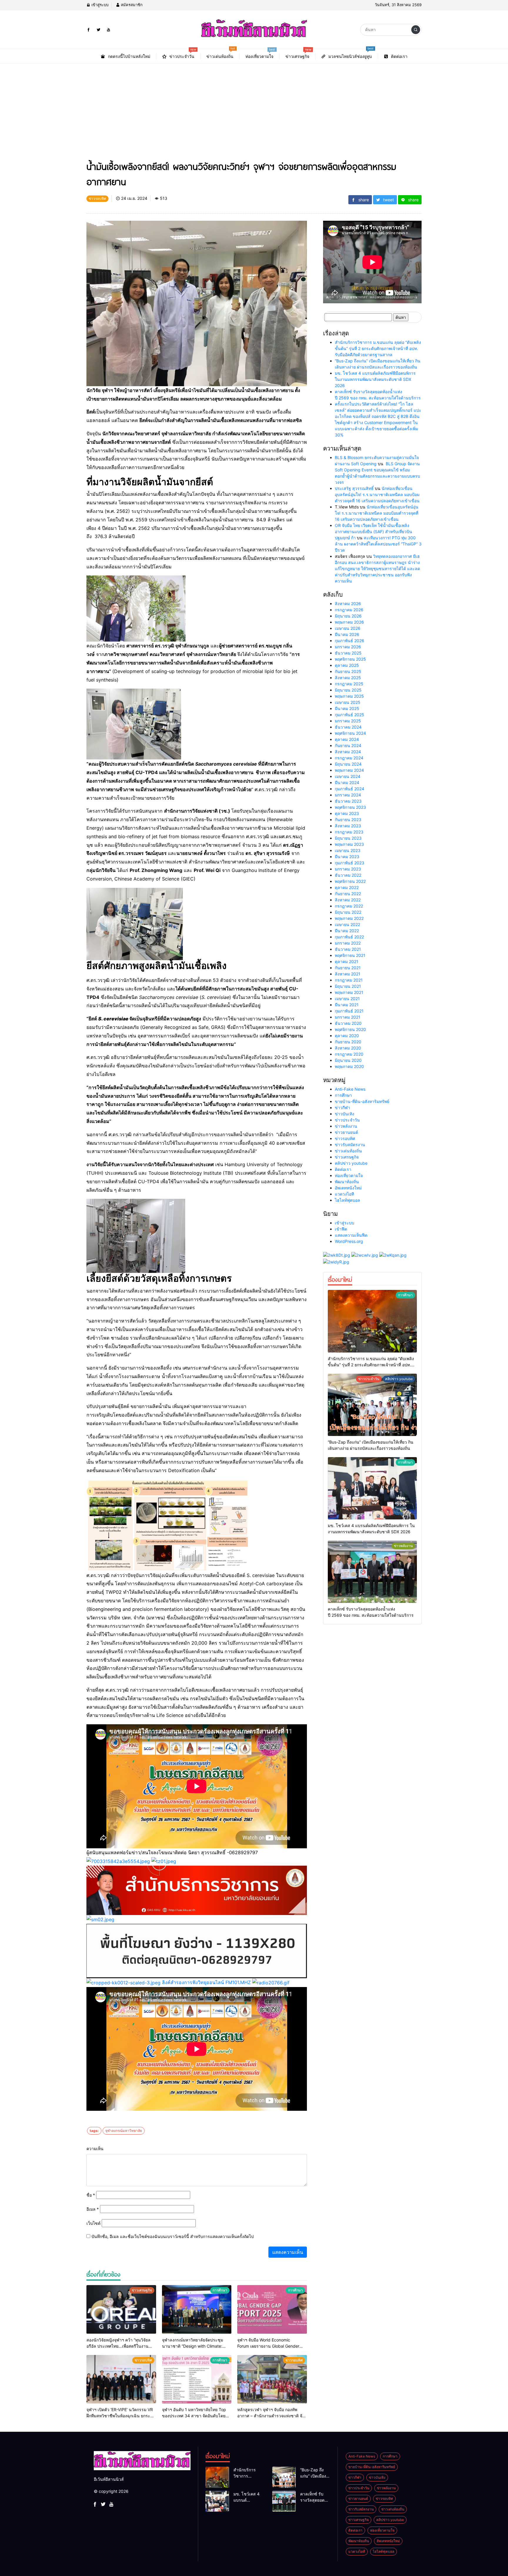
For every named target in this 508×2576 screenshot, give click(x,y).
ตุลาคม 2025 (347, 665)
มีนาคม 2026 (347, 634)
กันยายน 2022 (348, 894)
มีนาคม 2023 (347, 857)
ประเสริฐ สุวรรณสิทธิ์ (354, 488)
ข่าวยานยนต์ (346, 1132)
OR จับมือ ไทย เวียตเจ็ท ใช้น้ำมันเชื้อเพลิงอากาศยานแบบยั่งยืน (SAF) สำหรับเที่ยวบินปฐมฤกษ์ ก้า (374, 532)
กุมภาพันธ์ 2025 (350, 715)
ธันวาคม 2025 (348, 653)
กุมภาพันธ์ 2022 (349, 937)
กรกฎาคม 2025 (349, 684)
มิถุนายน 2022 (348, 912)
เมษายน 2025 (348, 702)
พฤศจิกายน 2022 (350, 881)
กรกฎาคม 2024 (349, 758)
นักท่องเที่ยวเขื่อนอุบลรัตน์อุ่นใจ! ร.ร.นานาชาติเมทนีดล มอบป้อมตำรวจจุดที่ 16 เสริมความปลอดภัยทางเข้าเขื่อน (377, 494)
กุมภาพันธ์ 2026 (350, 641)
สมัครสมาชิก (131, 5)
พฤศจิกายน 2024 (350, 733)
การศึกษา (343, 1095)
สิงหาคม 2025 (348, 678)
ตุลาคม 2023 (347, 813)
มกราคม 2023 (348, 869)
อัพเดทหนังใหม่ (348, 1188)
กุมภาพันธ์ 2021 (349, 1011)
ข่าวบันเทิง (345, 1114)
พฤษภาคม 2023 (349, 844)
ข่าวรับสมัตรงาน (350, 1145)
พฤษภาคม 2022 (349, 918)
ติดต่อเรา (343, 1169)
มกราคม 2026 (348, 647)
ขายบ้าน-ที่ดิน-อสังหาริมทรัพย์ (362, 1101)
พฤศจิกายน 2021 (350, 955)
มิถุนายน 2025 (348, 690)
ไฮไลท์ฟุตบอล (347, 1200)
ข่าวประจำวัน (347, 1120)
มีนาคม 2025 (347, 708)
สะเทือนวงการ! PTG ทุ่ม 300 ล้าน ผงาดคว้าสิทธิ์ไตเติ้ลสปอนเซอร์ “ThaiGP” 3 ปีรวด (378, 544)
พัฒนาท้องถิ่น (347, 1182)
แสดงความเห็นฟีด (351, 1235)
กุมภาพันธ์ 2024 (350, 789)
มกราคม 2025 (348, 721)
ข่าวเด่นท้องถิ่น (348, 1151)
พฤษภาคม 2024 (349, 770)
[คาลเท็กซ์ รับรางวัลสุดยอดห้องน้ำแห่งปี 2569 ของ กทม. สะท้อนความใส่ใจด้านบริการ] (372, 1572)
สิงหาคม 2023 (348, 826)
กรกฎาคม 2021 (349, 980)
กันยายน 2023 (348, 820)
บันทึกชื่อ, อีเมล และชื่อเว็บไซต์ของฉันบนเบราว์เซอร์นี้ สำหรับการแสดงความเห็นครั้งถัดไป (173, 2236)
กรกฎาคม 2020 (349, 1054)
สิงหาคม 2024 (348, 752)
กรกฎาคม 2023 (349, 832)
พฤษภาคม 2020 (349, 1066)
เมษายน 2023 (348, 850)
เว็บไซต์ (93, 2223)
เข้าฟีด (341, 1229)
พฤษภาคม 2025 (349, 696)
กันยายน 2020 (348, 1042)
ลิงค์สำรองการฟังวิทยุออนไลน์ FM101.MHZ (206, 1982)
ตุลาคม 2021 (347, 961)
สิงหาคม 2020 (348, 1048)
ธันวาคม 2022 (348, 875)
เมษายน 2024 (348, 776)
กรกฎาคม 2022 (349, 906)
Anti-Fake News (350, 1089)
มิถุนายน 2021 (348, 986)
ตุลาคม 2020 (347, 1036)
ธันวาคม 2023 (348, 801)
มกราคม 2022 (348, 943)
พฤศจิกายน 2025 (350, 659)
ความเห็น (95, 2149)
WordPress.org (349, 1241)
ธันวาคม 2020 (348, 1023)
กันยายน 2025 (348, 671)
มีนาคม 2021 (347, 1005)
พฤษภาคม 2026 (349, 622)
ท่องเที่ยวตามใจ (349, 1175)
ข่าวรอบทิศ (345, 1138)
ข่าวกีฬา (342, 1108)
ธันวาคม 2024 (348, 727)
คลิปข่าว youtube (351, 1163)
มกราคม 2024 (348, 795)
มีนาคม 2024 (347, 782)
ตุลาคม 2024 (347, 739)
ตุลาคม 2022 (347, 887)
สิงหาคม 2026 (348, 604)
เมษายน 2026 (348, 628)
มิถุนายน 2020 (348, 1060)
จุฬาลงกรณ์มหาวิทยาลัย (124, 2131)
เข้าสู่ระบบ (99, 5)
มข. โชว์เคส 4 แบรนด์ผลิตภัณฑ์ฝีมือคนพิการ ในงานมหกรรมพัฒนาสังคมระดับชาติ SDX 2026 (375, 379)
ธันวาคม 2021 (348, 949)
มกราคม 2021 (348, 1017)
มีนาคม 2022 (347, 931)
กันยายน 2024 (348, 745)
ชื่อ (91, 2195)
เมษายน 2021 (347, 999)
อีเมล (93, 2209)
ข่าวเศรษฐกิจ (347, 1157)
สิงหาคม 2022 (348, 900)
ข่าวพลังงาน (346, 1126)
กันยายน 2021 (348, 968)
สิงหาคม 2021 (348, 974)
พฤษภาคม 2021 (349, 992)
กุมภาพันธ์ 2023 (350, 863)
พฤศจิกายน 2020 (350, 1029)
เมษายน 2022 (347, 924)
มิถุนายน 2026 (348, 616)
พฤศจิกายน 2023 (350, 807)
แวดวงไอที (344, 1194)
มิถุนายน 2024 (348, 764)
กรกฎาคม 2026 (349, 610)
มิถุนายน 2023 (348, 838)
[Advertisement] (254, 108)
